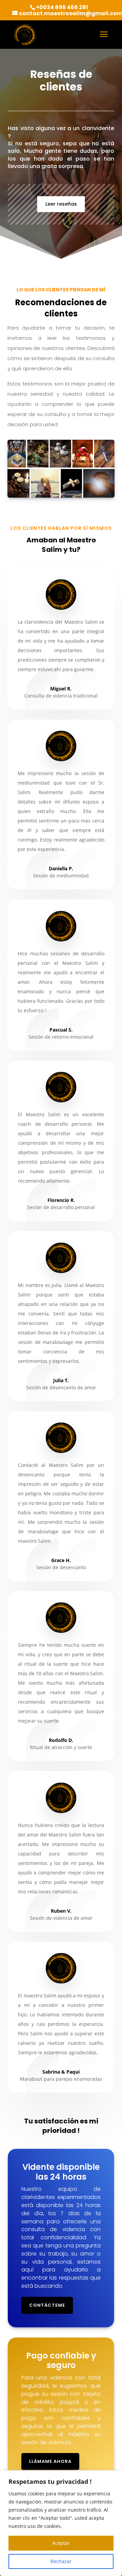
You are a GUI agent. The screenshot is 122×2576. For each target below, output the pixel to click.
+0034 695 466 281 (62, 7)
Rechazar (61, 2561)
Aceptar (61, 2543)
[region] (61, 2523)
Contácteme (47, 2305)
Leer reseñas (61, 204)
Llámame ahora (50, 2461)
